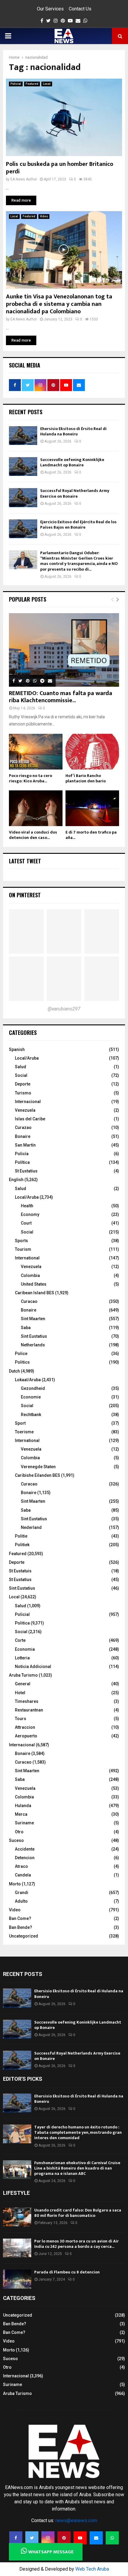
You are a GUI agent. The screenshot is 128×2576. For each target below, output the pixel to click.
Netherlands (33, 1345)
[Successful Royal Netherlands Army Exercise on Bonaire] (23, 497)
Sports (21, 1241)
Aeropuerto (26, 1736)
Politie (21, 1536)
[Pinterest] (64, 2538)
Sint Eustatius (34, 1336)
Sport (20, 1423)
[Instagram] (48, 2538)
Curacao (29, 1301)
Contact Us (80, 9)
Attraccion (25, 1727)
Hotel (20, 1693)
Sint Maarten (33, 1319)
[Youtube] (80, 2538)
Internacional (28, 1102)
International (27, 1258)
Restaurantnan (29, 1710)
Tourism (23, 1249)
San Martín (25, 1145)
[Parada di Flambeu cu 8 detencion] (17, 2279)
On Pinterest (25, 895)
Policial (16, 84)
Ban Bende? (21, 1927)
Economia (25, 1649)
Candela (23, 1875)
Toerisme (24, 1432)
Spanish (17, 1049)
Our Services (50, 9)
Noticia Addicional (33, 1667)
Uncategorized (24, 1936)
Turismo (23, 1093)
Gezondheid (33, 1388)
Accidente (25, 1849)
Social (21, 1075)
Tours (21, 1719)
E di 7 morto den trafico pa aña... (91, 835)
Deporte (23, 1084)
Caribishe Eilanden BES (38, 1475)
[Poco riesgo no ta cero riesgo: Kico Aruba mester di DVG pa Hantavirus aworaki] (36, 752)
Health (27, 1206)
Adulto (21, 1901)
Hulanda (23, 1806)
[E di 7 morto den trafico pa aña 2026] (92, 808)
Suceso (16, 1840)
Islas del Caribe (30, 1119)
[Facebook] (16, 2538)
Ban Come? (20, 1918)
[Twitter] (32, 2538)
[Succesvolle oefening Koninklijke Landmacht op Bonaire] (23, 467)
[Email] (96, 2538)
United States (34, 1284)
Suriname (24, 1823)
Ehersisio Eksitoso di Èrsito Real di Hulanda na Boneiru (73, 431)
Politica (22, 1623)
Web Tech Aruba (92, 2569)
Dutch (14, 1371)
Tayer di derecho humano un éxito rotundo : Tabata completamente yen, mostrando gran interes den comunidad (78, 2132)
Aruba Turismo (23, 1675)
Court (26, 1223)
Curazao (23, 1127)
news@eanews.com (76, 2520)
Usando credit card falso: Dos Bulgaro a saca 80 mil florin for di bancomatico (78, 2213)
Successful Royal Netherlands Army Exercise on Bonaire (75, 493)
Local (47, 84)
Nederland (31, 1527)
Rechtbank (31, 1415)
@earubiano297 (64, 1009)
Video (44, 216)
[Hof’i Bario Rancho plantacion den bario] (92, 752)
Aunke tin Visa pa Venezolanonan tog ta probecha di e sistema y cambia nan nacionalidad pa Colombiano (59, 304)
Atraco (21, 1866)
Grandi (22, 1893)
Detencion (25, 1858)
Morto (15, 1884)
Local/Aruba (27, 1058)
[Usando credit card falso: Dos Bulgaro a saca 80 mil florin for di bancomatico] (17, 2217)
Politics (22, 1362)
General (23, 1684)
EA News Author (24, 179)
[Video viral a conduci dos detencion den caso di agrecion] (36, 808)
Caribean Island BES (35, 1293)
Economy (30, 1214)
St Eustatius (26, 1171)
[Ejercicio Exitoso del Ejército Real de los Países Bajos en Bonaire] (23, 529)
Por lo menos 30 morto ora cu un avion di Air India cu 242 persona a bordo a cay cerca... (77, 2244)
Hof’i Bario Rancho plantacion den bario (86, 778)
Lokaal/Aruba (28, 1380)
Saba (26, 1328)
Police (21, 1354)
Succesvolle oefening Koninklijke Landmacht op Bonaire (72, 462)
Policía (22, 1154)
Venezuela (25, 1110)
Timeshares (27, 1701)
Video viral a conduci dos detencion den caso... (33, 835)
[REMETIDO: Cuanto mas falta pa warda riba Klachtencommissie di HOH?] (64, 650)
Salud (21, 1067)
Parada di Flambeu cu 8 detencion (67, 2272)
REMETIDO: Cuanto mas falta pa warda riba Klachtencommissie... (61, 697)
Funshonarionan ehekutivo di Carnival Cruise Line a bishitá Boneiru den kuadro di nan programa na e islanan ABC (77, 2168)
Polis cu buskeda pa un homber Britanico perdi (60, 168)
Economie (31, 1397)
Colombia (30, 1275)
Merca (21, 1814)
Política (22, 1162)
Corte (20, 1640)
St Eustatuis (20, 1571)
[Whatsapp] (112, 2538)
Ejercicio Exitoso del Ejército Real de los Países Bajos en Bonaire (78, 525)
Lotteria (22, 1658)
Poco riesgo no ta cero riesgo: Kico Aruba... (31, 778)
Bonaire (23, 1136)
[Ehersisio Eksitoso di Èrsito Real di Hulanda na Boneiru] (23, 436)
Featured (32, 84)
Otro (19, 1832)
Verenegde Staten (38, 1467)
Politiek (22, 1545)
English (16, 1180)
